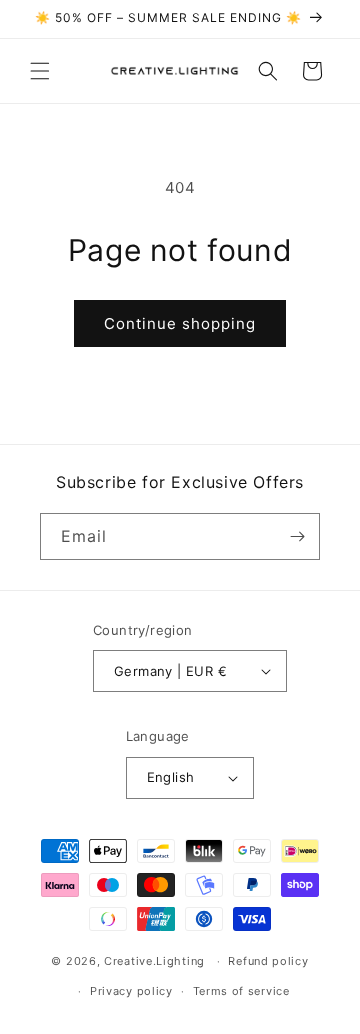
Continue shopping (180, 323)
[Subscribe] (297, 536)
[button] (40, 71)
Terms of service (241, 991)
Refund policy (268, 961)
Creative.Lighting (154, 961)
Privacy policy (131, 991)
